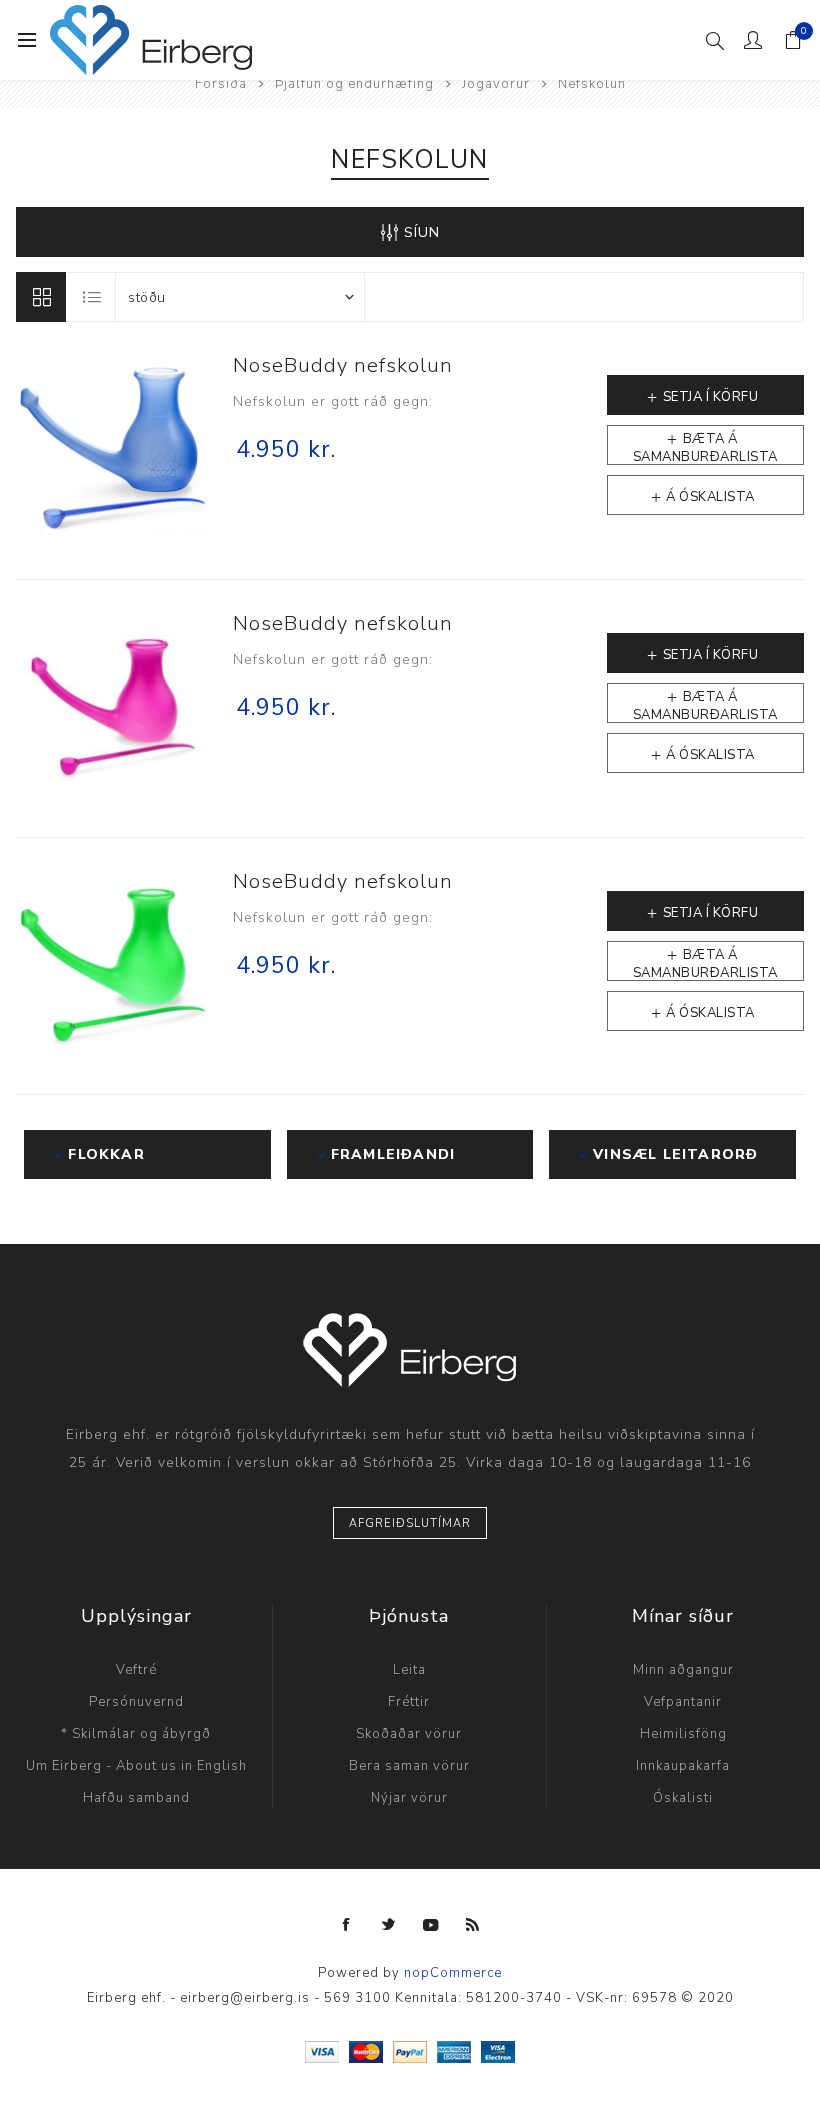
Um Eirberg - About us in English (136, 1766)
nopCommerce (453, 1973)
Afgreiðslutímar (410, 1523)
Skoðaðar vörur (409, 1734)
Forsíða (221, 84)
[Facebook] (347, 1925)
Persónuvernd (136, 1702)
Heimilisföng (683, 1734)
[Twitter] (389, 1925)
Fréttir (409, 1702)
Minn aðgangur (683, 1670)
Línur (41, 297)
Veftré (136, 1670)
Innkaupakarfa (683, 1766)
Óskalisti (683, 1798)
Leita (409, 1670)
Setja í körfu (711, 397)
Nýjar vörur (409, 1798)
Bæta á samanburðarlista (705, 447)
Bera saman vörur (409, 1766)
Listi (92, 297)
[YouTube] (431, 1925)
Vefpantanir (683, 1702)
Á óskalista (710, 497)
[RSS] (473, 1925)
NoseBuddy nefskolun (343, 365)
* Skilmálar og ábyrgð (136, 1734)
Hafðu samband (136, 1798)
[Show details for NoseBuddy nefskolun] (114, 450)
